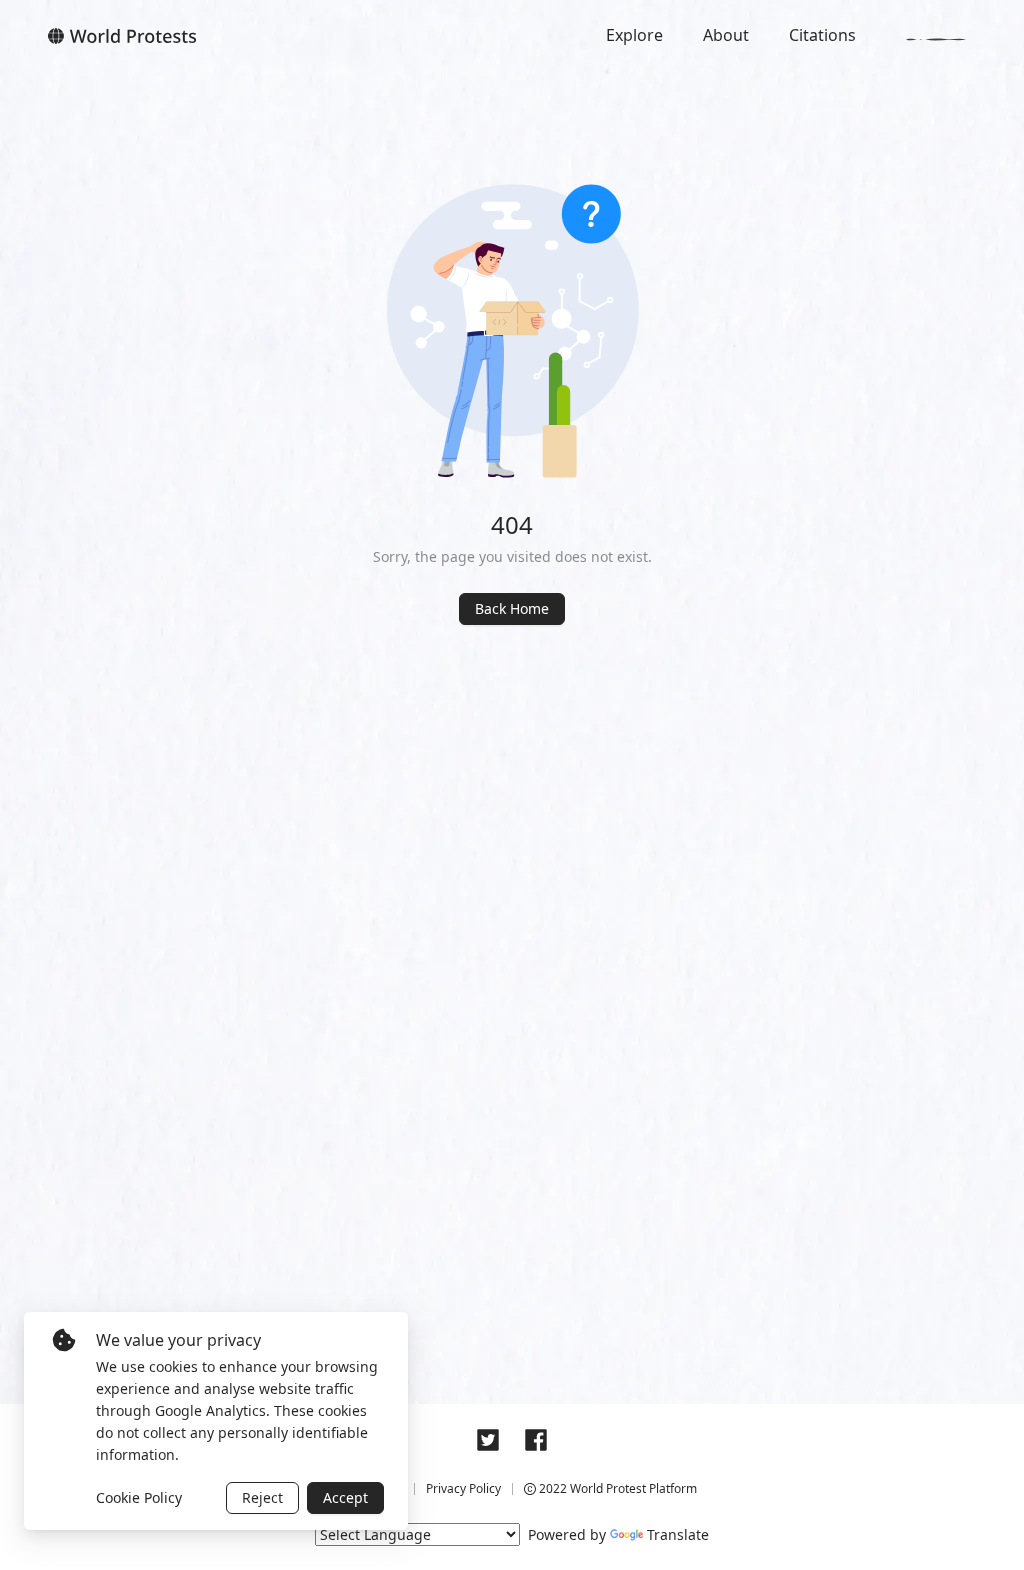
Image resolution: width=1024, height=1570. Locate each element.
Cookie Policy (139, 1497)
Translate (678, 1534)
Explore (634, 35)
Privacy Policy (463, 1488)
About (726, 35)
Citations (822, 35)
